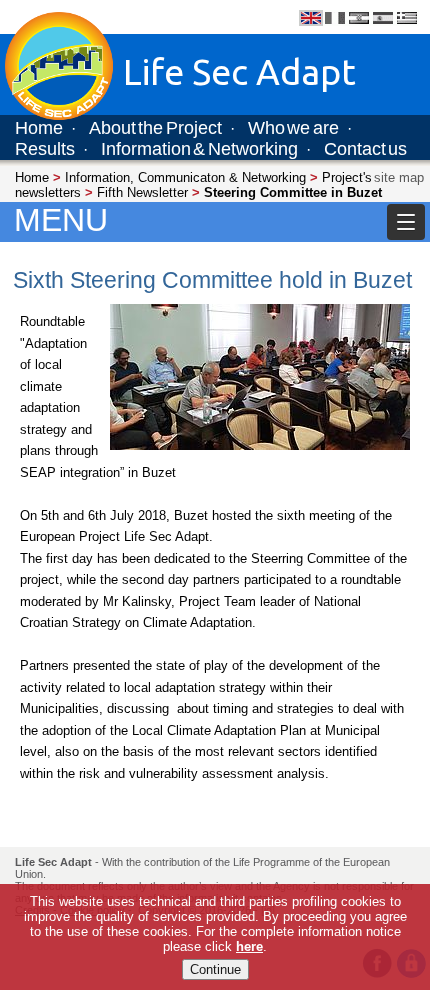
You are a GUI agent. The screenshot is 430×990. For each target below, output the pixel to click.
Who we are (293, 128)
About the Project (155, 128)
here (249, 946)
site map (399, 177)
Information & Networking (199, 149)
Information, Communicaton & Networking (185, 177)
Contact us (365, 149)
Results (45, 149)
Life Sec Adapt (53, 862)
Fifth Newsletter (142, 192)
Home (39, 128)
